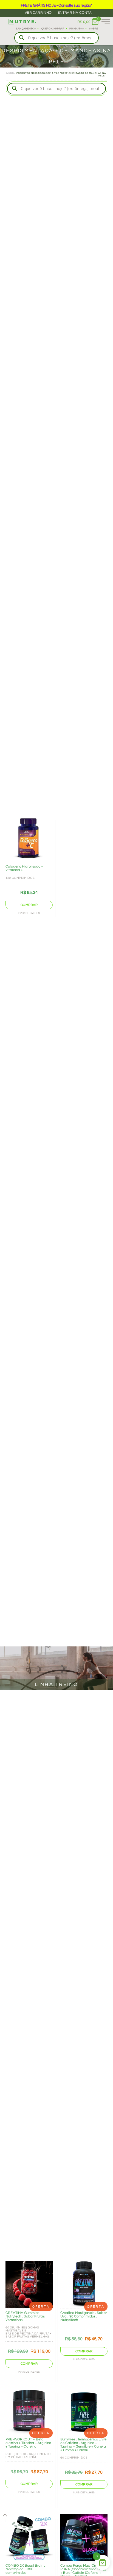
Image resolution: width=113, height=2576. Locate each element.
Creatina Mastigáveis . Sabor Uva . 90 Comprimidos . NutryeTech (84, 2316)
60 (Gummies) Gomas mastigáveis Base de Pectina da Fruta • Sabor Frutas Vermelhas (29, 2332)
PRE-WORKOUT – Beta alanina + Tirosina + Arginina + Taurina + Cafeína (28, 2443)
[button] (29, 905)
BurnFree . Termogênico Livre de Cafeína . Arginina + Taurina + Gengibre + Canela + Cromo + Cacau (83, 2445)
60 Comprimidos (74, 2458)
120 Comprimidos (20, 878)
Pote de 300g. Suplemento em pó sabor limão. (28, 2456)
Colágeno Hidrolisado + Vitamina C (24, 868)
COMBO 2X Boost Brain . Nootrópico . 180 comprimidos (25, 2569)
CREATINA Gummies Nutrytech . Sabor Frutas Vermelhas (25, 2316)
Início (10, 73)
